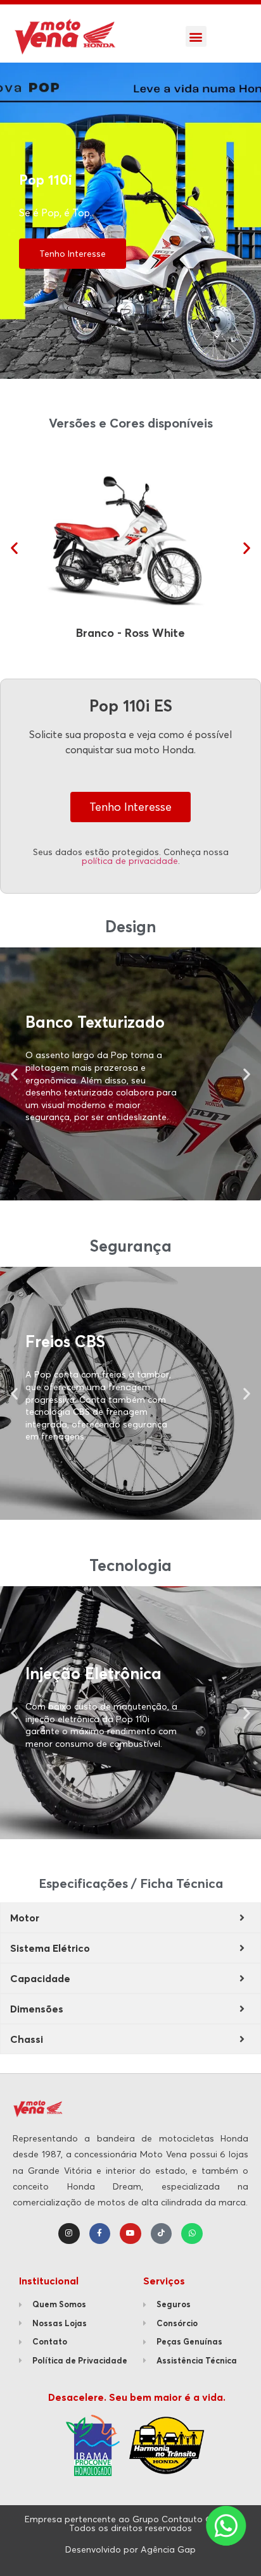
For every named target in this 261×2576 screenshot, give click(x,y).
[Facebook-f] (100, 2234)
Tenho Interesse (73, 254)
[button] (196, 36)
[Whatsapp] (192, 2234)
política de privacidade (130, 861)
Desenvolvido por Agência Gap (130, 2549)
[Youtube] (130, 2234)
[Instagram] (69, 2234)
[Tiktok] (162, 2234)
